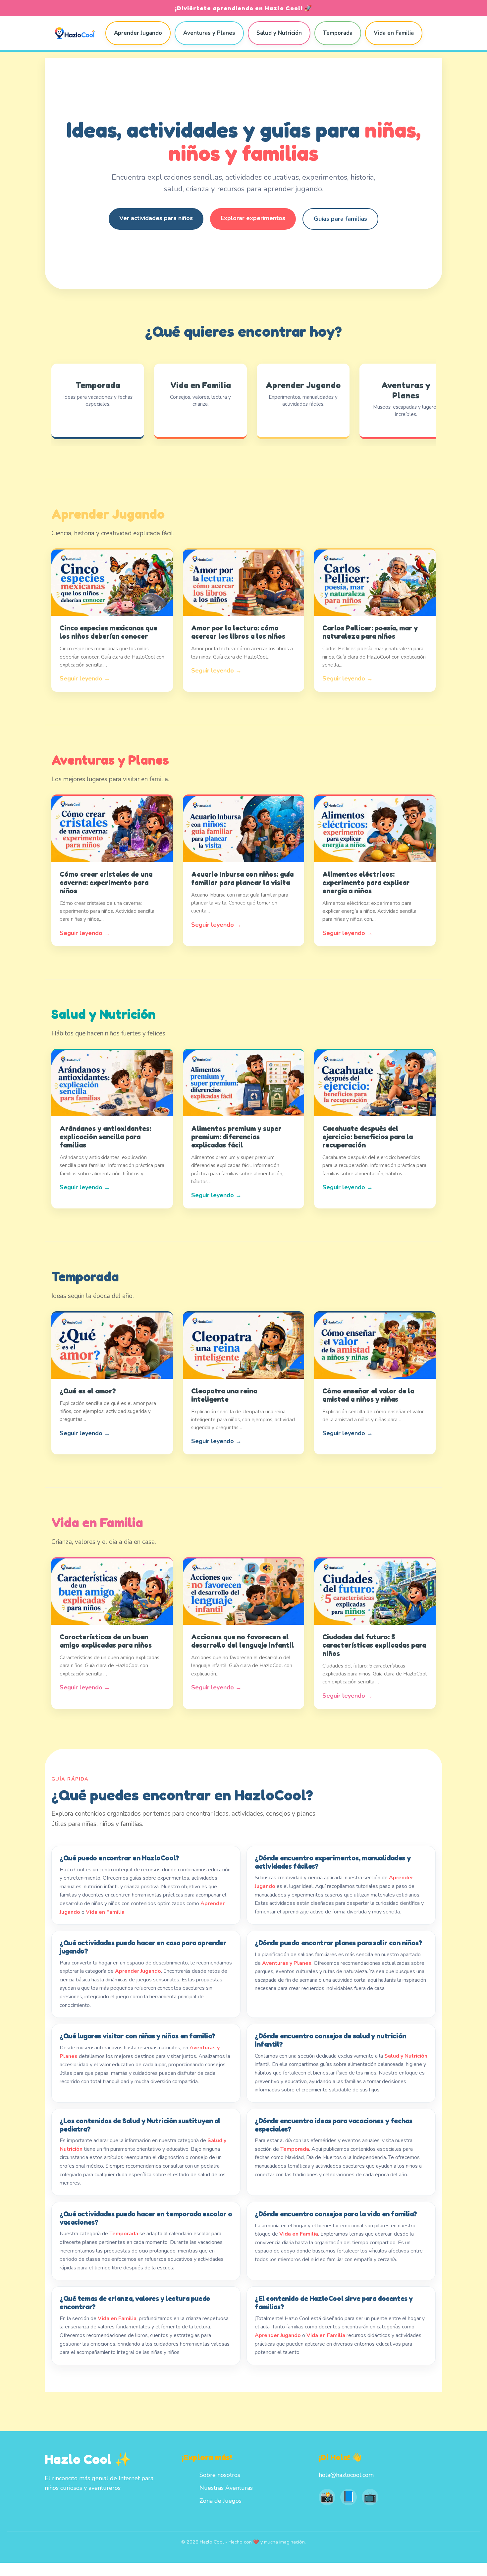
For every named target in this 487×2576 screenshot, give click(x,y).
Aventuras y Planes (209, 33)
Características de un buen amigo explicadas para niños (106, 1641)
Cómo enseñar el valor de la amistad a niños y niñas (368, 1395)
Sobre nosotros (220, 2475)
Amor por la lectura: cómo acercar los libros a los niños (238, 632)
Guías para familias (340, 219)
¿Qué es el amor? (88, 1391)
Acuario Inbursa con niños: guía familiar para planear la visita (242, 878)
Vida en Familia (394, 33)
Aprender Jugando (138, 33)
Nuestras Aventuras (226, 2488)
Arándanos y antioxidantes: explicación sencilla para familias (105, 1137)
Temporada (338, 33)
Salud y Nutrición (279, 33)
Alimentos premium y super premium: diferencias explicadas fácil (236, 1137)
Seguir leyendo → (85, 678)
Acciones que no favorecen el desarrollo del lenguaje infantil (243, 1641)
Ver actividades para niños (156, 218)
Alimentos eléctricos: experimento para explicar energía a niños (366, 882)
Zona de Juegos (220, 2501)
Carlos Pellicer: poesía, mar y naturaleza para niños (370, 632)
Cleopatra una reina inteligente (224, 1395)
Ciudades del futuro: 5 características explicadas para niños (374, 1645)
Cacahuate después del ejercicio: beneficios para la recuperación (368, 1137)
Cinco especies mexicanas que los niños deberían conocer (108, 632)
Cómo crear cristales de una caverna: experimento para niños (106, 882)
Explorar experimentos (253, 218)
